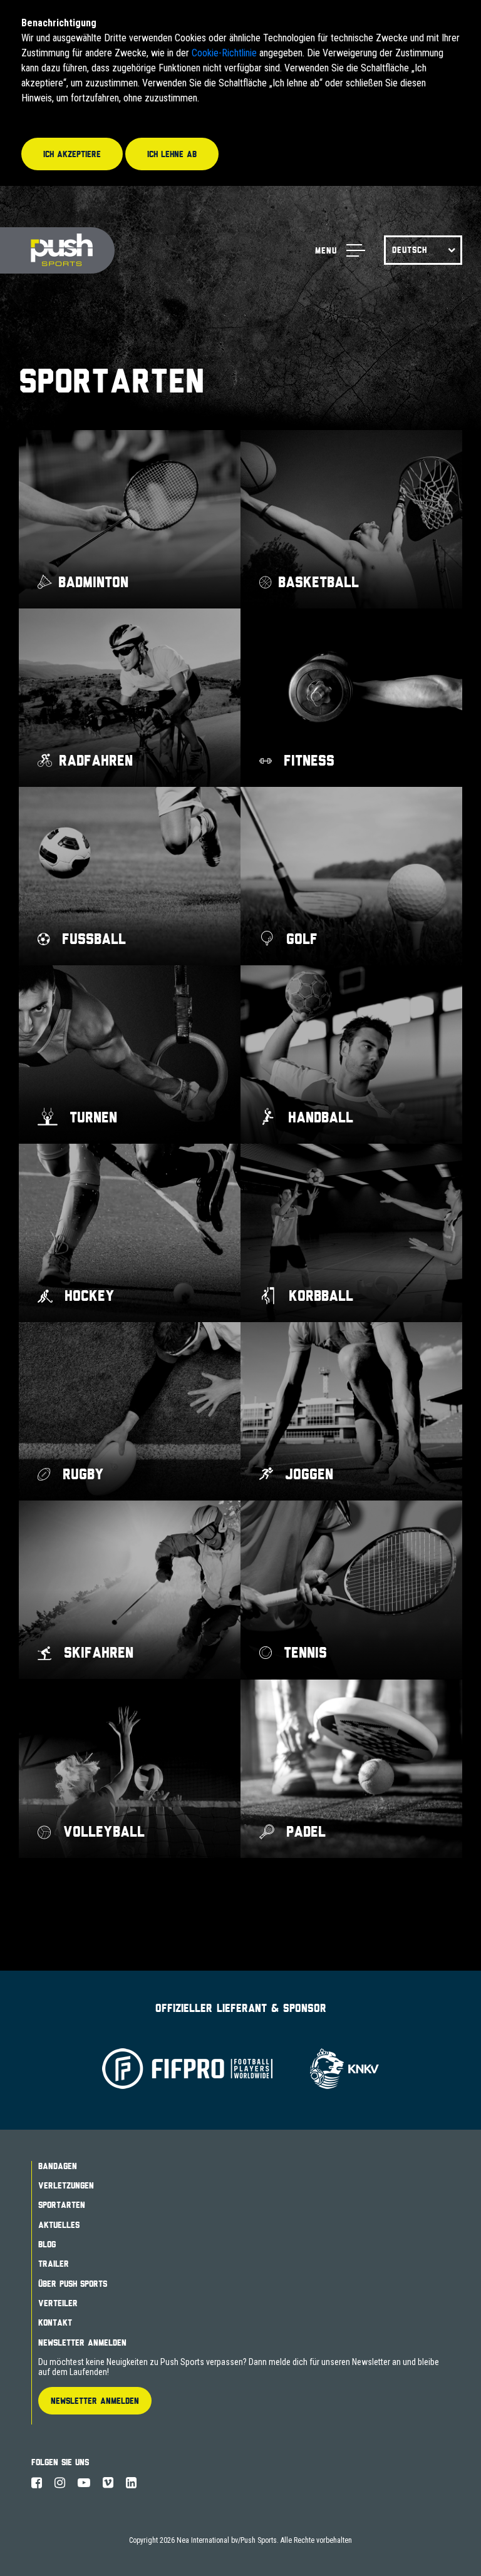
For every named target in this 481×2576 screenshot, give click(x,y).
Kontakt (55, 2322)
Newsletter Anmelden (82, 2343)
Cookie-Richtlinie (224, 53)
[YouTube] (84, 2483)
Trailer (54, 2264)
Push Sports (57, 251)
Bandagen (58, 2166)
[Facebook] (37, 2483)
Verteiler (58, 2303)
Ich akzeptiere (72, 154)
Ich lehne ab (172, 154)
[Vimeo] (108, 2483)
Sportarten (62, 2205)
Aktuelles (59, 2225)
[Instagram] (60, 2483)
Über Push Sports (73, 2284)
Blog (47, 2244)
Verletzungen (66, 2185)
